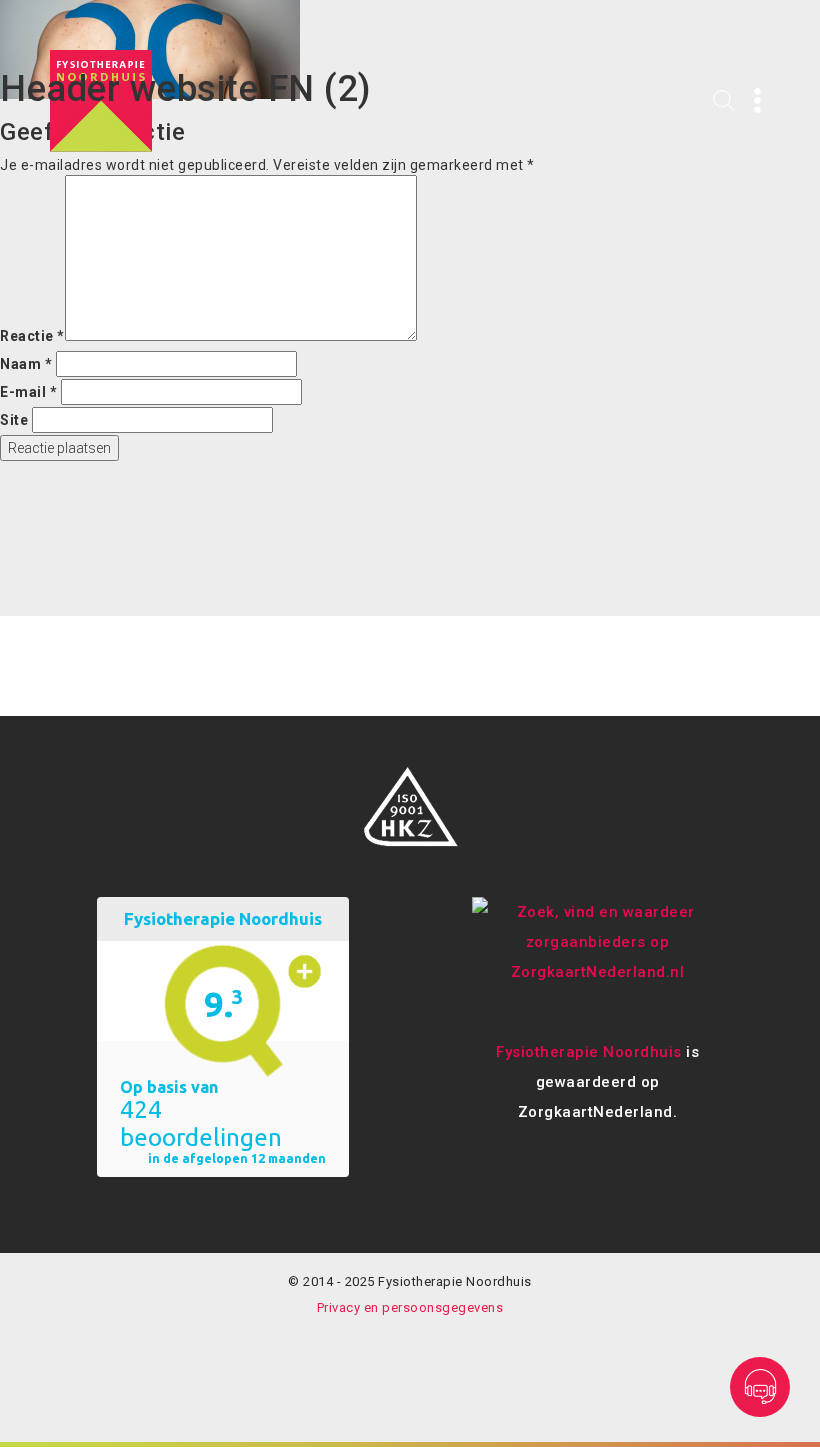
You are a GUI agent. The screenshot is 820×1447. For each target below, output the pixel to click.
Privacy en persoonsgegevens (410, 1307)
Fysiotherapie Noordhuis (589, 1052)
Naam (26, 364)
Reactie (32, 336)
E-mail (28, 392)
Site (14, 420)
